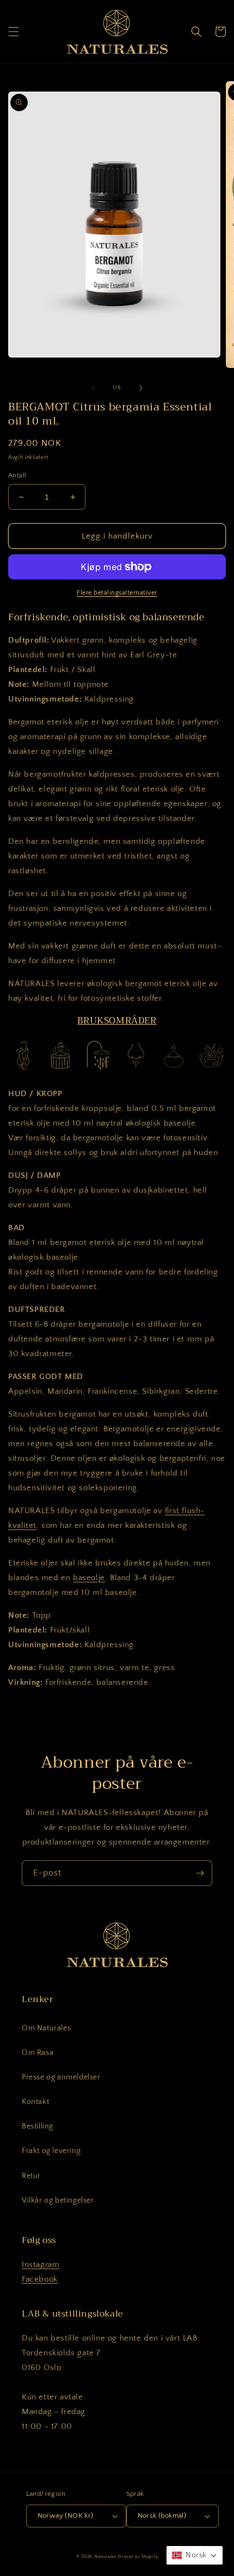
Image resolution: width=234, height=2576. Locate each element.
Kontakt (35, 2102)
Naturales (106, 2557)
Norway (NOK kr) (66, 2515)
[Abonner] (200, 1873)
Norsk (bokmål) (162, 2515)
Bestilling (38, 2126)
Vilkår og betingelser (58, 2200)
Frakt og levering (51, 2151)
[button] (14, 32)
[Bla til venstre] (93, 388)
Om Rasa (38, 2053)
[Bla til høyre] (141, 388)
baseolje (89, 1578)
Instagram (41, 2264)
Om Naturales (46, 2028)
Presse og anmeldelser (61, 2077)
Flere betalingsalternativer (117, 593)
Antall (17, 475)
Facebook (40, 2279)
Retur (31, 2176)
